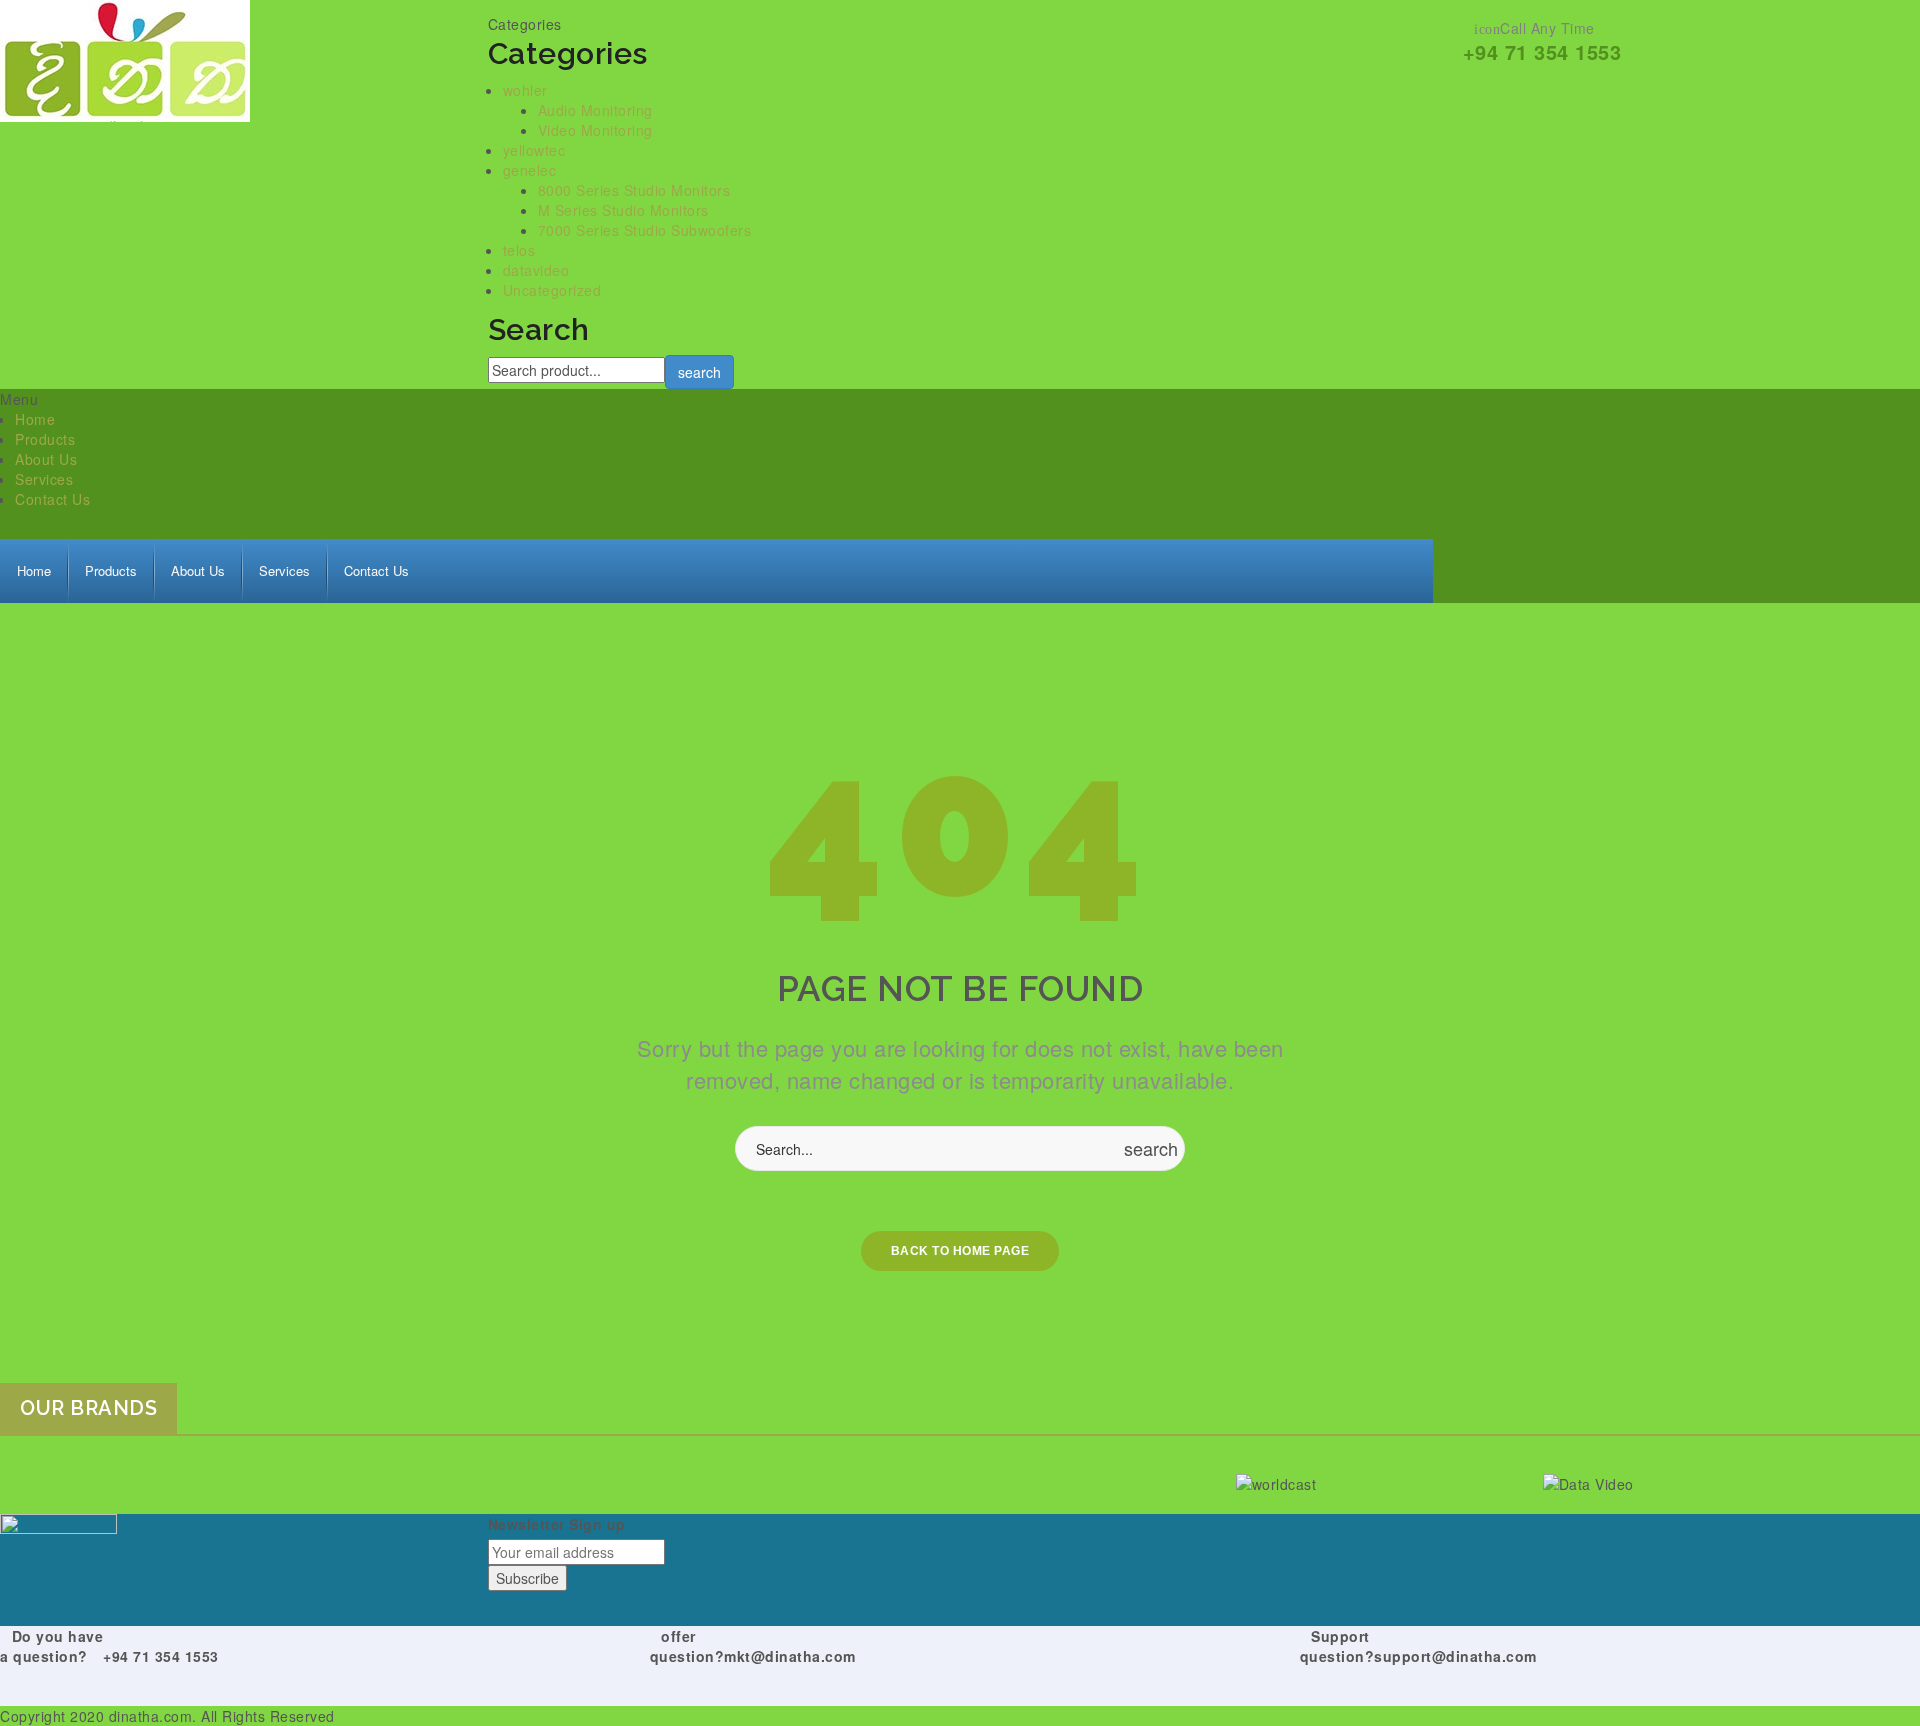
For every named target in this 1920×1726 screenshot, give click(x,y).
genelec (530, 170)
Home (35, 419)
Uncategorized (552, 290)
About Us (46, 459)
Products (45, 439)
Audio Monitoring (595, 110)
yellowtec (534, 150)
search (699, 372)
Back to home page (960, 1251)
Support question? (1337, 1646)
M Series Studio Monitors (623, 210)
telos (519, 250)
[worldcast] (1382, 1482)
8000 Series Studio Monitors (634, 190)
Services (44, 479)
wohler (525, 90)
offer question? (687, 1646)
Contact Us (52, 499)
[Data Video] (1689, 1482)
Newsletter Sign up (557, 1524)
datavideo (536, 270)
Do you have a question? (51, 1646)
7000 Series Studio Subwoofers (645, 230)
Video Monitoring (595, 130)
